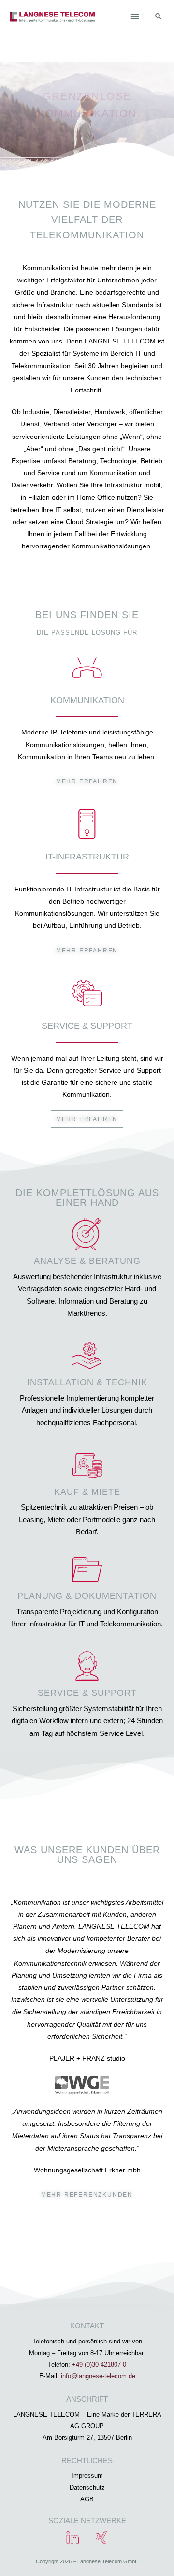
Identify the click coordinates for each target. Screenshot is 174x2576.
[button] (135, 16)
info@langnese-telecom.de (98, 2376)
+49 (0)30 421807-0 (99, 2365)
